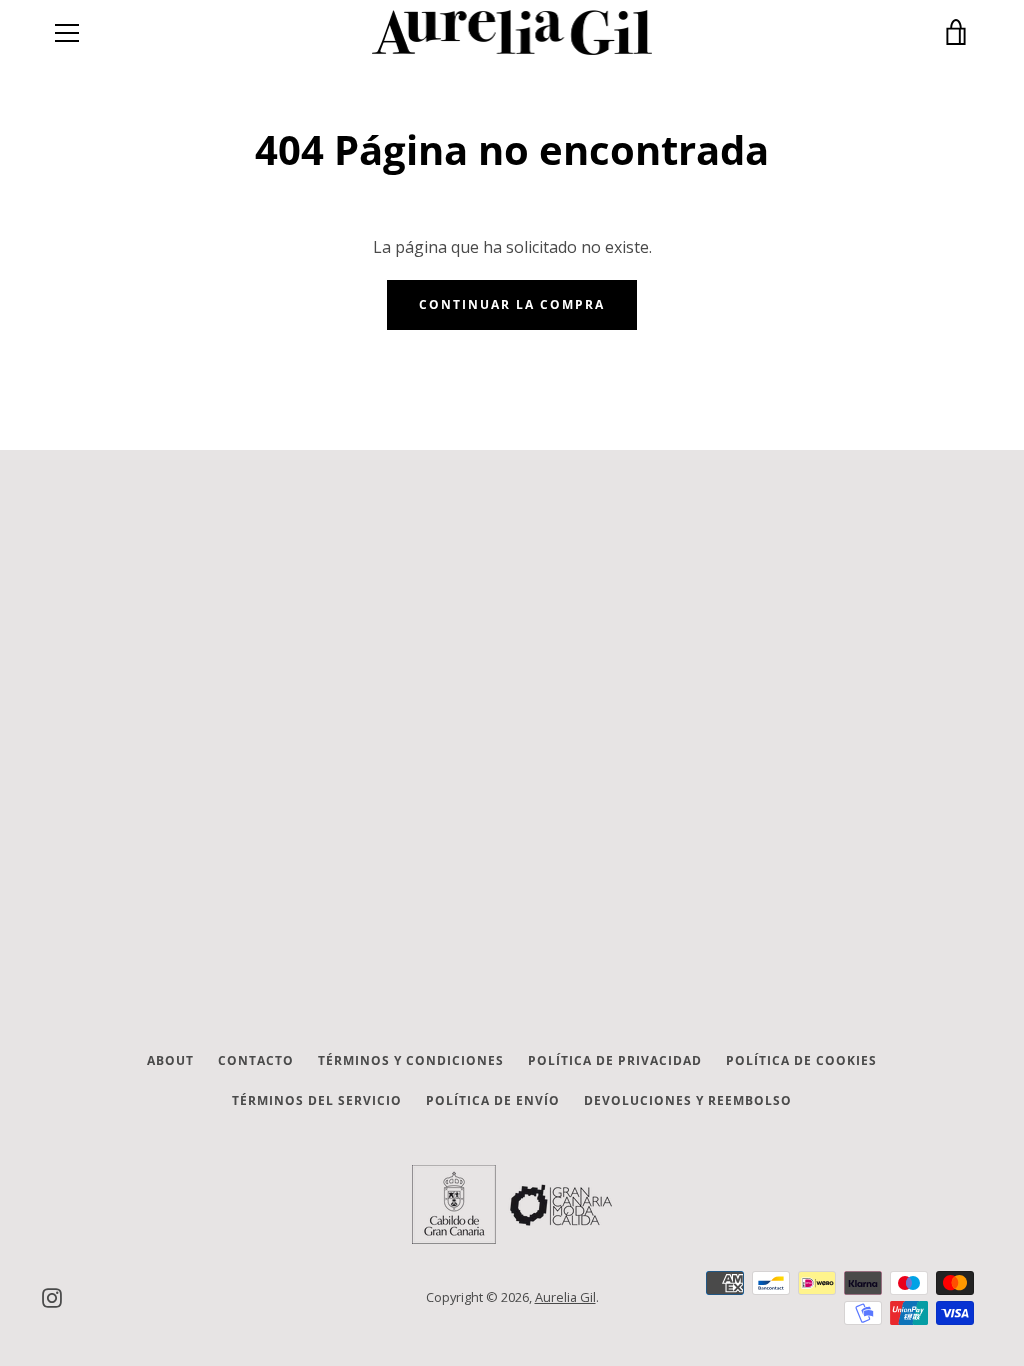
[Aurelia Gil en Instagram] (52, 1296)
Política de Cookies (801, 1060)
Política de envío (493, 1100)
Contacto (256, 1060)
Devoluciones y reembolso (688, 1100)
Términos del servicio (317, 1100)
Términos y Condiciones (411, 1060)
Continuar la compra (512, 304)
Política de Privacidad (615, 1060)
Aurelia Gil (565, 1297)
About (170, 1060)
